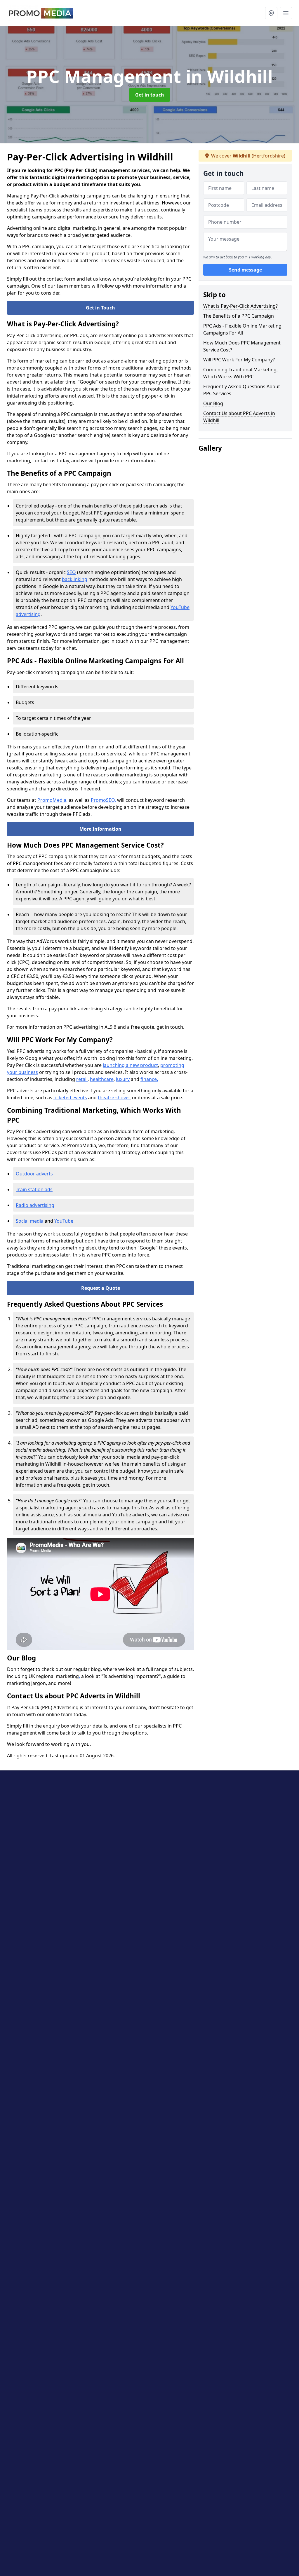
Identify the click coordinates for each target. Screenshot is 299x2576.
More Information (100, 829)
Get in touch (150, 95)
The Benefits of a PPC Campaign (239, 316)
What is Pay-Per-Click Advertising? (240, 306)
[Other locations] (271, 13)
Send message (245, 270)
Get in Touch (100, 308)
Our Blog (213, 403)
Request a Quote (101, 1288)
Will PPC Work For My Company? (239, 360)
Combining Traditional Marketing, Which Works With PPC (240, 373)
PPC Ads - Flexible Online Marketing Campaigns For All (242, 329)
